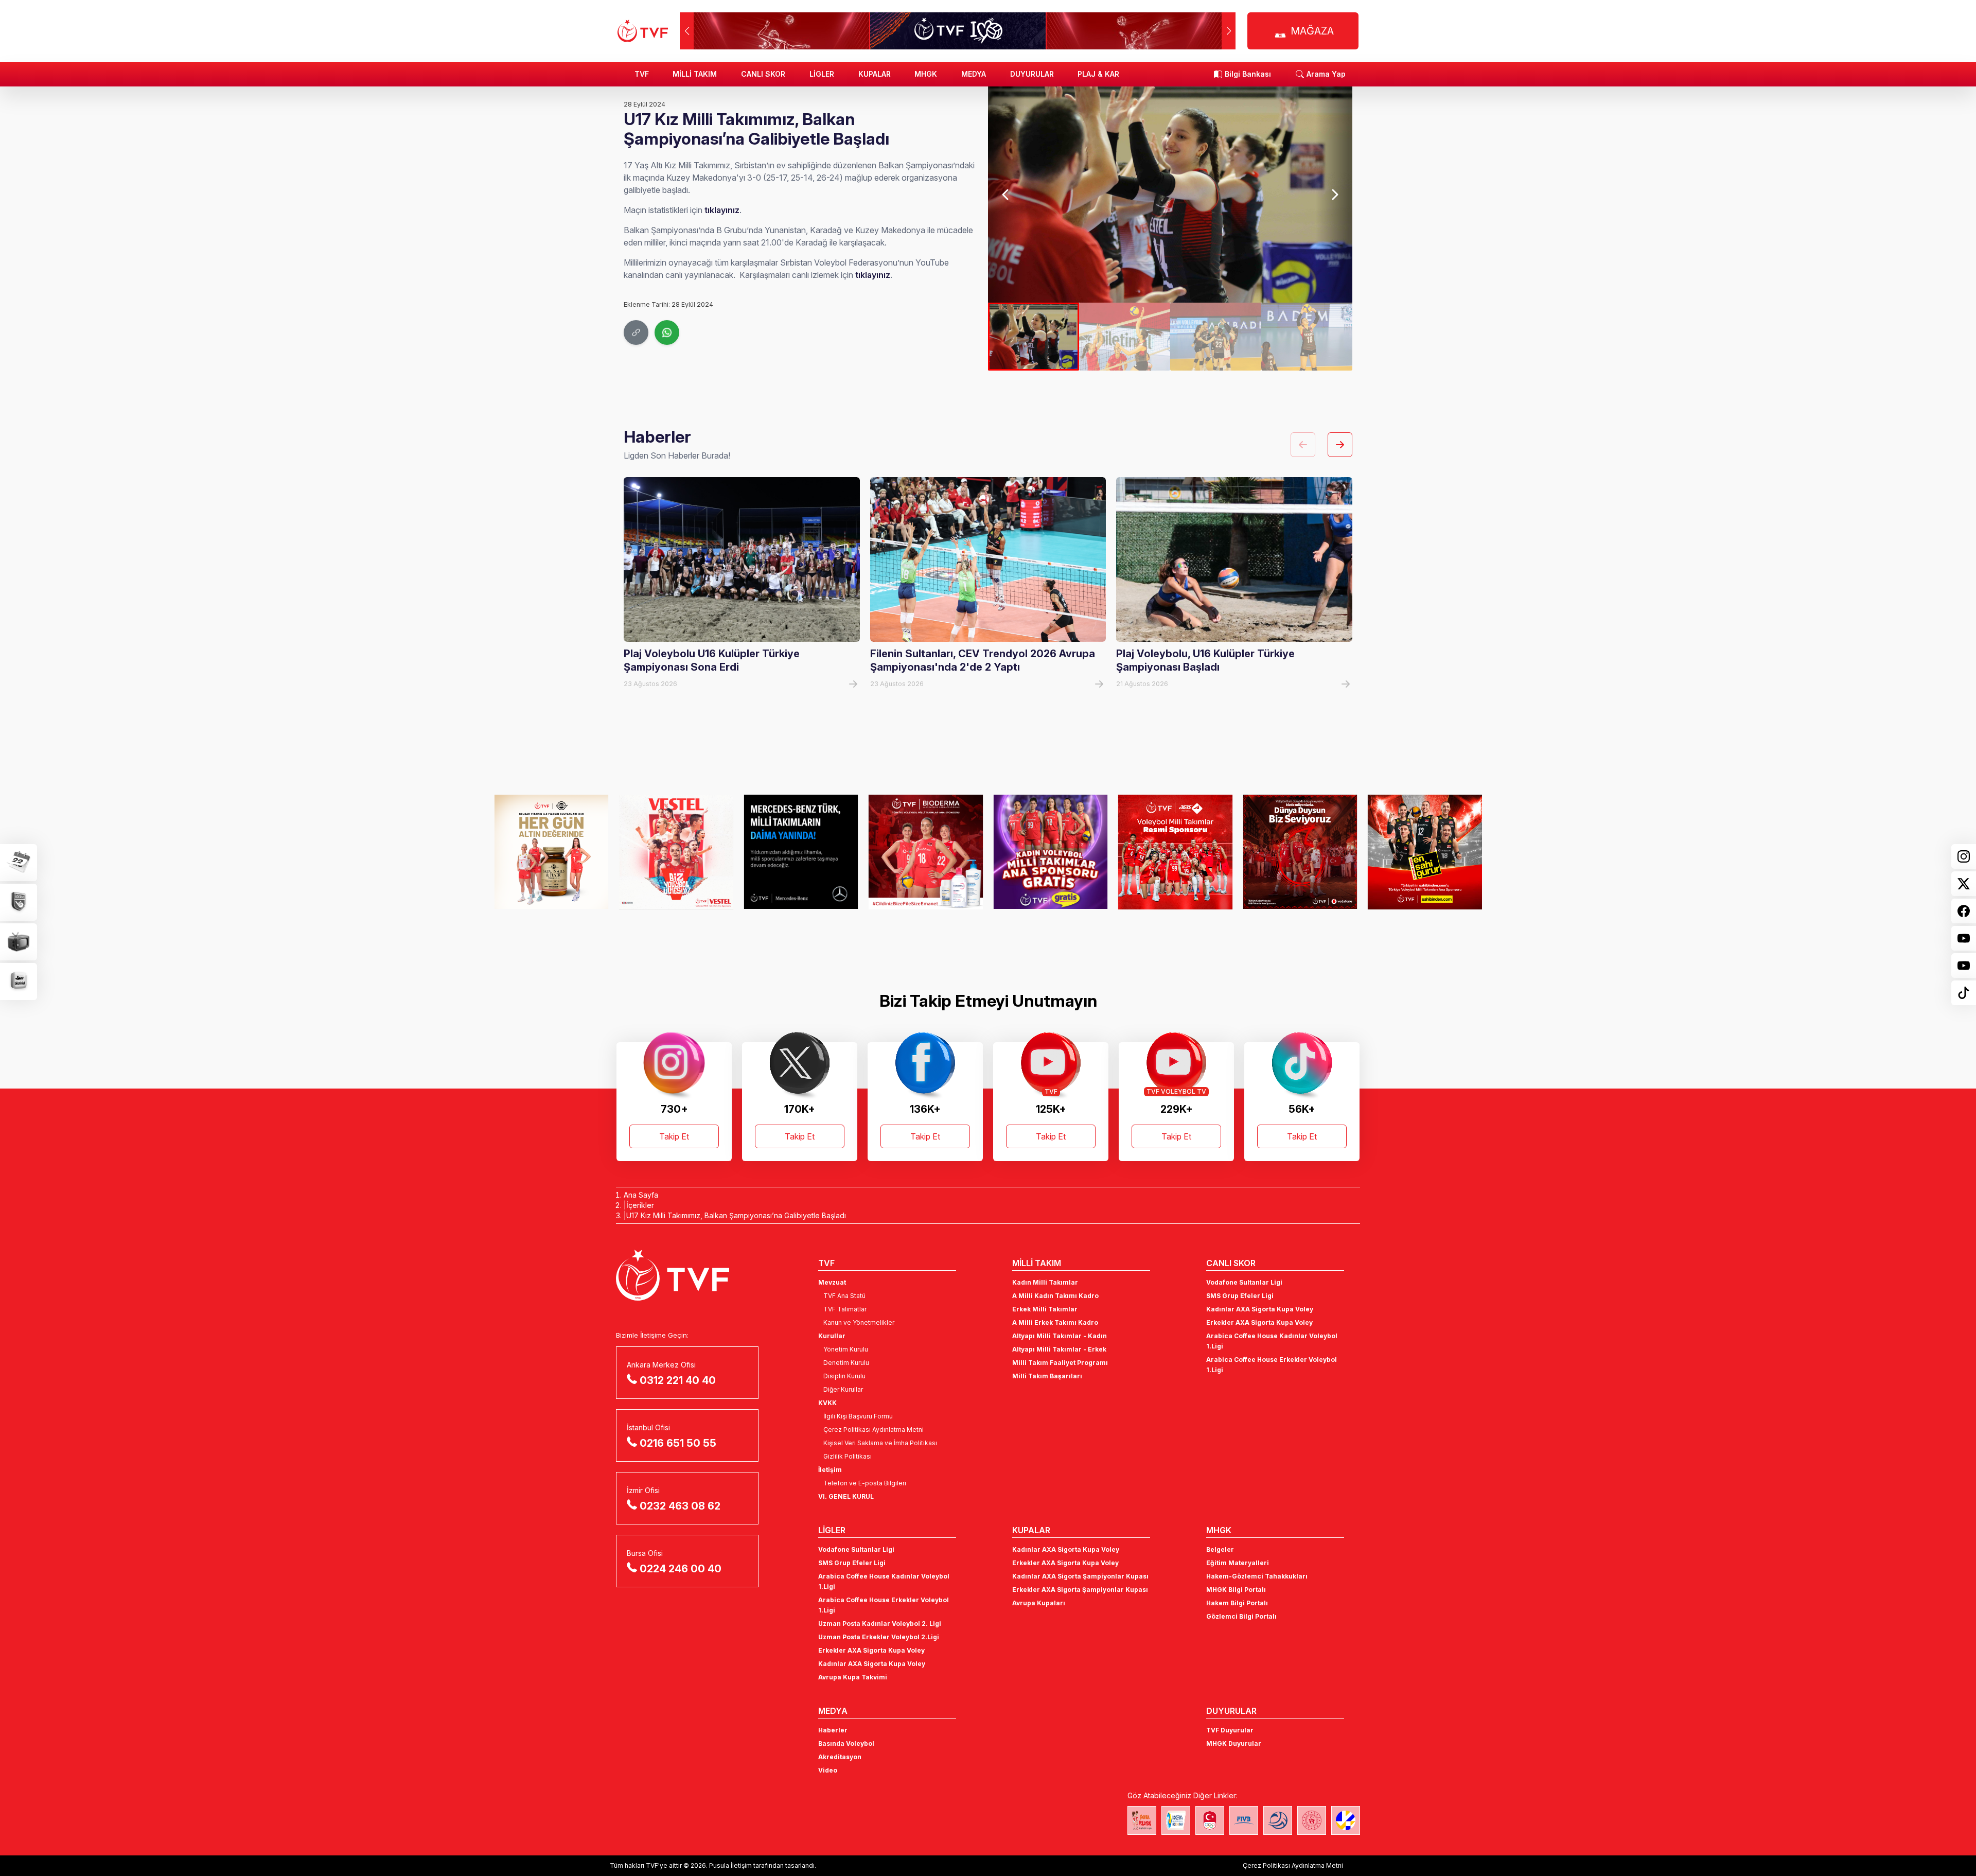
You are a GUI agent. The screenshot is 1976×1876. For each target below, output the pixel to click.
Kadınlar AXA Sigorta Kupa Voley (1260, 1309)
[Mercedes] (801, 852)
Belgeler (1220, 1549)
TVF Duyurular (1230, 1730)
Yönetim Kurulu (846, 1349)
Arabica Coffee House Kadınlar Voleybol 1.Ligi (1272, 1341)
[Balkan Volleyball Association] (1278, 1820)
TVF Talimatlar (845, 1309)
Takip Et (674, 1136)
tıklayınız (722, 210)
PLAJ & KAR (1098, 74)
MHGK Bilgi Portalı (1236, 1590)
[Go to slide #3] (1216, 337)
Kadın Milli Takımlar (1045, 1282)
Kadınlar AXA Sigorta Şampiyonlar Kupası (1080, 1576)
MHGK (926, 74)
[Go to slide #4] (1307, 337)
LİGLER (822, 74)
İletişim (830, 1470)
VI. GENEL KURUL (846, 1496)
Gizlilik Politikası (848, 1456)
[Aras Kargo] (1176, 852)
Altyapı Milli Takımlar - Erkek (1059, 1349)
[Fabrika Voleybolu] (1142, 1820)
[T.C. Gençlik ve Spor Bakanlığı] (1312, 1820)
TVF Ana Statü (844, 1296)
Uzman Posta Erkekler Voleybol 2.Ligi (879, 1637)
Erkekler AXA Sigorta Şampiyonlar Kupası (1080, 1590)
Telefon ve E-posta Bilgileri (865, 1483)
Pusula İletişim (730, 1865)
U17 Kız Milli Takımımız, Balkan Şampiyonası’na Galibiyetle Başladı (736, 1215)
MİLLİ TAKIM (695, 74)
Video (828, 1770)
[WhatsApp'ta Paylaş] (667, 332)
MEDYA (974, 74)
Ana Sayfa (641, 1195)
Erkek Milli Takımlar (1045, 1309)
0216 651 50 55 (678, 1443)
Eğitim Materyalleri (1238, 1563)
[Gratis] (1051, 852)
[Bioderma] (926, 852)
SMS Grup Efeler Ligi (1240, 1296)
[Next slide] (1334, 195)
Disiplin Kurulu (844, 1376)
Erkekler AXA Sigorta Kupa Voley (1259, 1322)
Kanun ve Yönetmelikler (859, 1322)
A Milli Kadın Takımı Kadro (1055, 1296)
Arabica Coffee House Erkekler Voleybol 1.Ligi (1272, 1365)
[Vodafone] (1300, 852)
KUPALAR (875, 74)
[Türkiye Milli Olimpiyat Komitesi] (1210, 1820)
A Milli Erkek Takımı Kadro (1055, 1322)
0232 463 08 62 (680, 1506)
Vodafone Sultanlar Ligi (1244, 1282)
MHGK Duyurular (1234, 1743)
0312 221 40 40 (678, 1380)
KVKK (827, 1403)
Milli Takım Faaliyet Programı (1060, 1363)
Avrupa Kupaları (1039, 1603)
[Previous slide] (1006, 195)
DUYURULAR (1032, 74)
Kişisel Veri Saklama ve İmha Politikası (880, 1443)
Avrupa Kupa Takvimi (853, 1677)
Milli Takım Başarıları (1047, 1376)
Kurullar (832, 1336)
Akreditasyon (840, 1757)
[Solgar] (551, 852)
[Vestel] (676, 852)
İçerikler (640, 1205)
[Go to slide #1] (1034, 337)
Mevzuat (832, 1282)
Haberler (833, 1730)
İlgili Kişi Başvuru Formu (858, 1416)
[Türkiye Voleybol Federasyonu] (643, 31)
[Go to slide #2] (1125, 337)
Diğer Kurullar (843, 1389)
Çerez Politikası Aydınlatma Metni (874, 1430)
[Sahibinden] (1425, 852)
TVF (642, 74)
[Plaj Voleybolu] (1176, 1820)
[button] (1229, 31)
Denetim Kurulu (846, 1363)
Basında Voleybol (846, 1743)
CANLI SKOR (763, 74)
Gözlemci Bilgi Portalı (1241, 1616)
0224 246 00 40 (681, 1569)
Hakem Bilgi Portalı (1237, 1603)
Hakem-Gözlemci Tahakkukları (1257, 1576)
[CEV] (1346, 1820)
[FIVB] (1244, 1820)
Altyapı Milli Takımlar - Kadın (1060, 1336)
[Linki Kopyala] (636, 332)
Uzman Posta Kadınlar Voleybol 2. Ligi (880, 1624)
